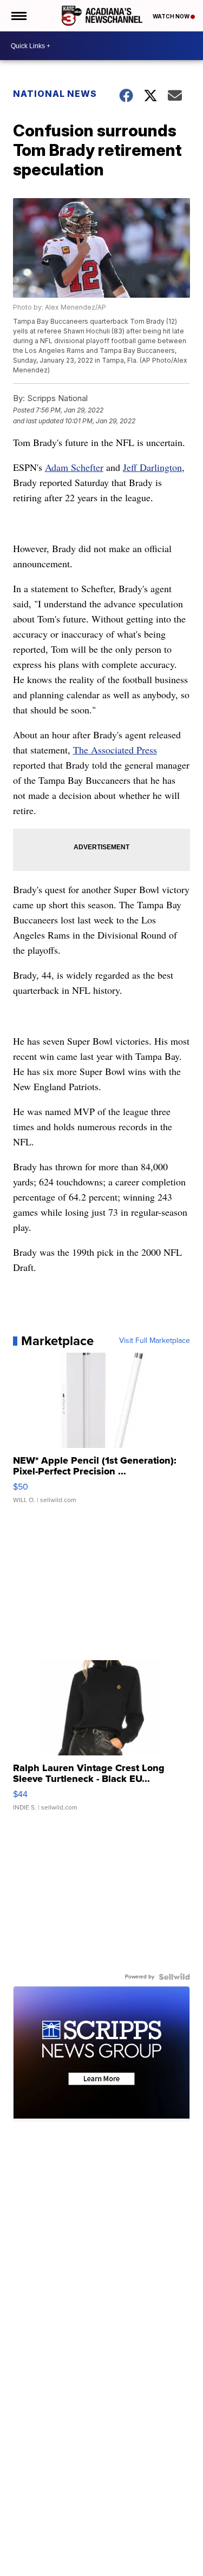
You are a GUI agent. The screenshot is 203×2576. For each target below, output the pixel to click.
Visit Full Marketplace (155, 1341)
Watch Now (172, 16)
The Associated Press (115, 750)
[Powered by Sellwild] (174, 1977)
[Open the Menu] (18, 16)
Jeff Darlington (152, 467)
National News (55, 94)
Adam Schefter (74, 467)
